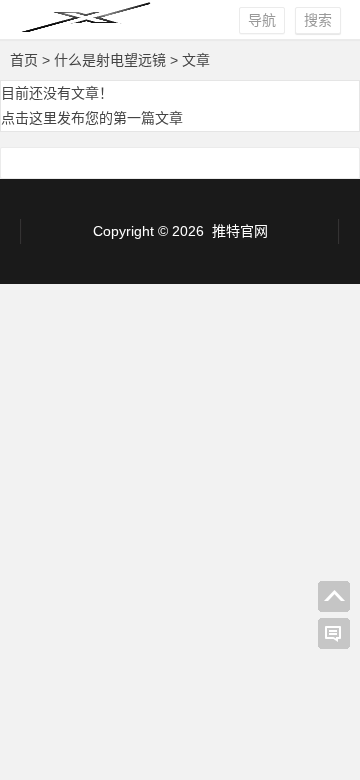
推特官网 (240, 231)
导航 (262, 20)
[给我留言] (334, 634)
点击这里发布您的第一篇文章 (92, 118)
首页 (24, 60)
